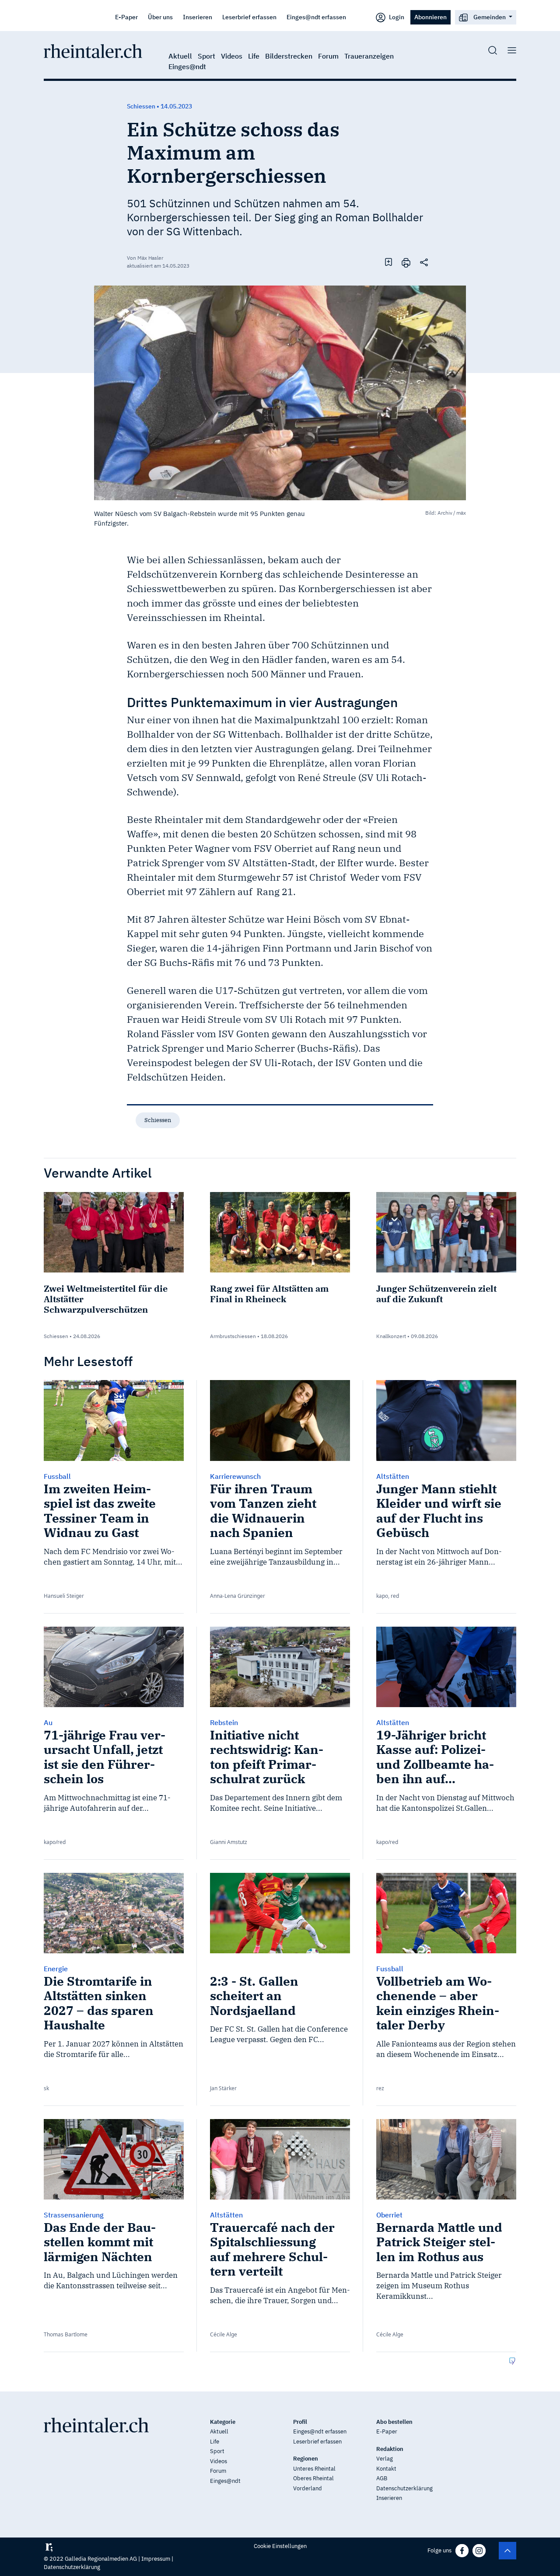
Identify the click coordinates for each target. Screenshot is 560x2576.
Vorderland (308, 2488)
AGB (382, 2478)
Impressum (156, 2559)
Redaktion (390, 2449)
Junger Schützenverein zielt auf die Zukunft (436, 1294)
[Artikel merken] (388, 262)
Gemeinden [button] (490, 17)
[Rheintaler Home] (93, 50)
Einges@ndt (187, 66)
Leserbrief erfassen (249, 17)
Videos (232, 56)
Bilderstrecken (289, 56)
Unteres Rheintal (314, 2469)
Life (254, 56)
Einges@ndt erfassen (316, 17)
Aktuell (180, 56)
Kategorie (223, 2422)
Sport (206, 56)
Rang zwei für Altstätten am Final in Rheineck (269, 1294)
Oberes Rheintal (313, 2478)
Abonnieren (430, 17)
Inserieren (198, 17)
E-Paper (126, 17)
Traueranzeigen (369, 56)
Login (396, 17)
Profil (300, 2422)
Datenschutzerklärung (404, 2488)
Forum (328, 56)
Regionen (306, 2459)
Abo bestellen (394, 2422)
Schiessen (158, 1120)
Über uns (160, 17)
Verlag (385, 2459)
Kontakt (386, 2469)
